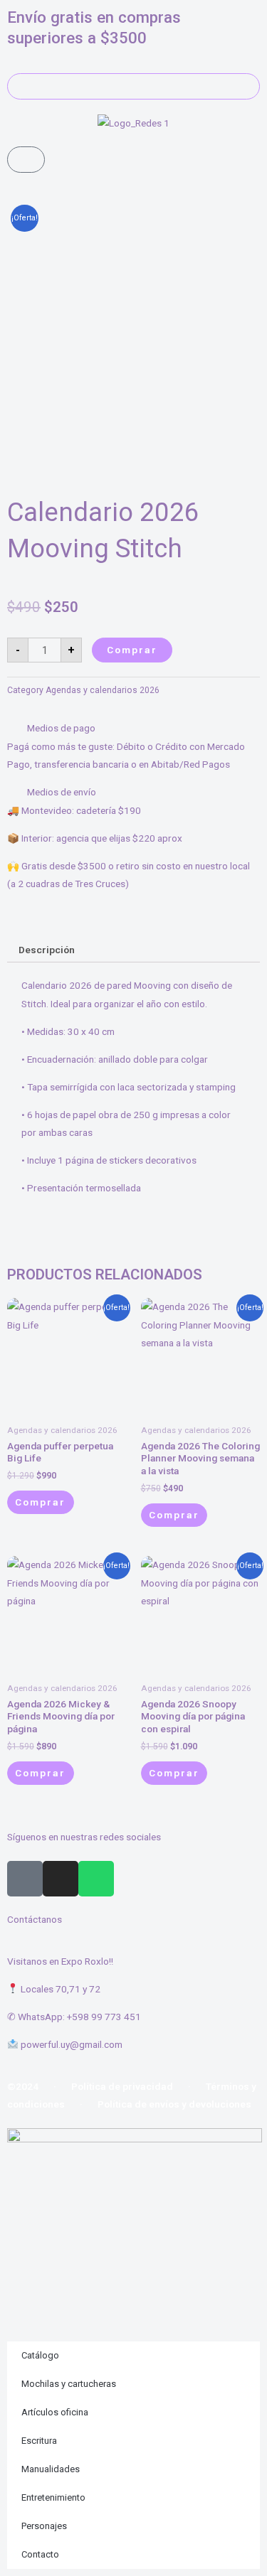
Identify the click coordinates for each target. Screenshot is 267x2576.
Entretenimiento (53, 2497)
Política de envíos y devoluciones (174, 2104)
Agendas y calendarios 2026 (103, 690)
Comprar (132, 650)
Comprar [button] (174, 1515)
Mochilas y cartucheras (69, 2384)
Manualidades (51, 2469)
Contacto (40, 2554)
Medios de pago (61, 728)
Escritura (39, 2441)
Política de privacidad (122, 2086)
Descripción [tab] (47, 950)
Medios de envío (62, 792)
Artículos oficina (55, 2412)
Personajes (44, 2526)
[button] (133, 728)
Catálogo (40, 2355)
